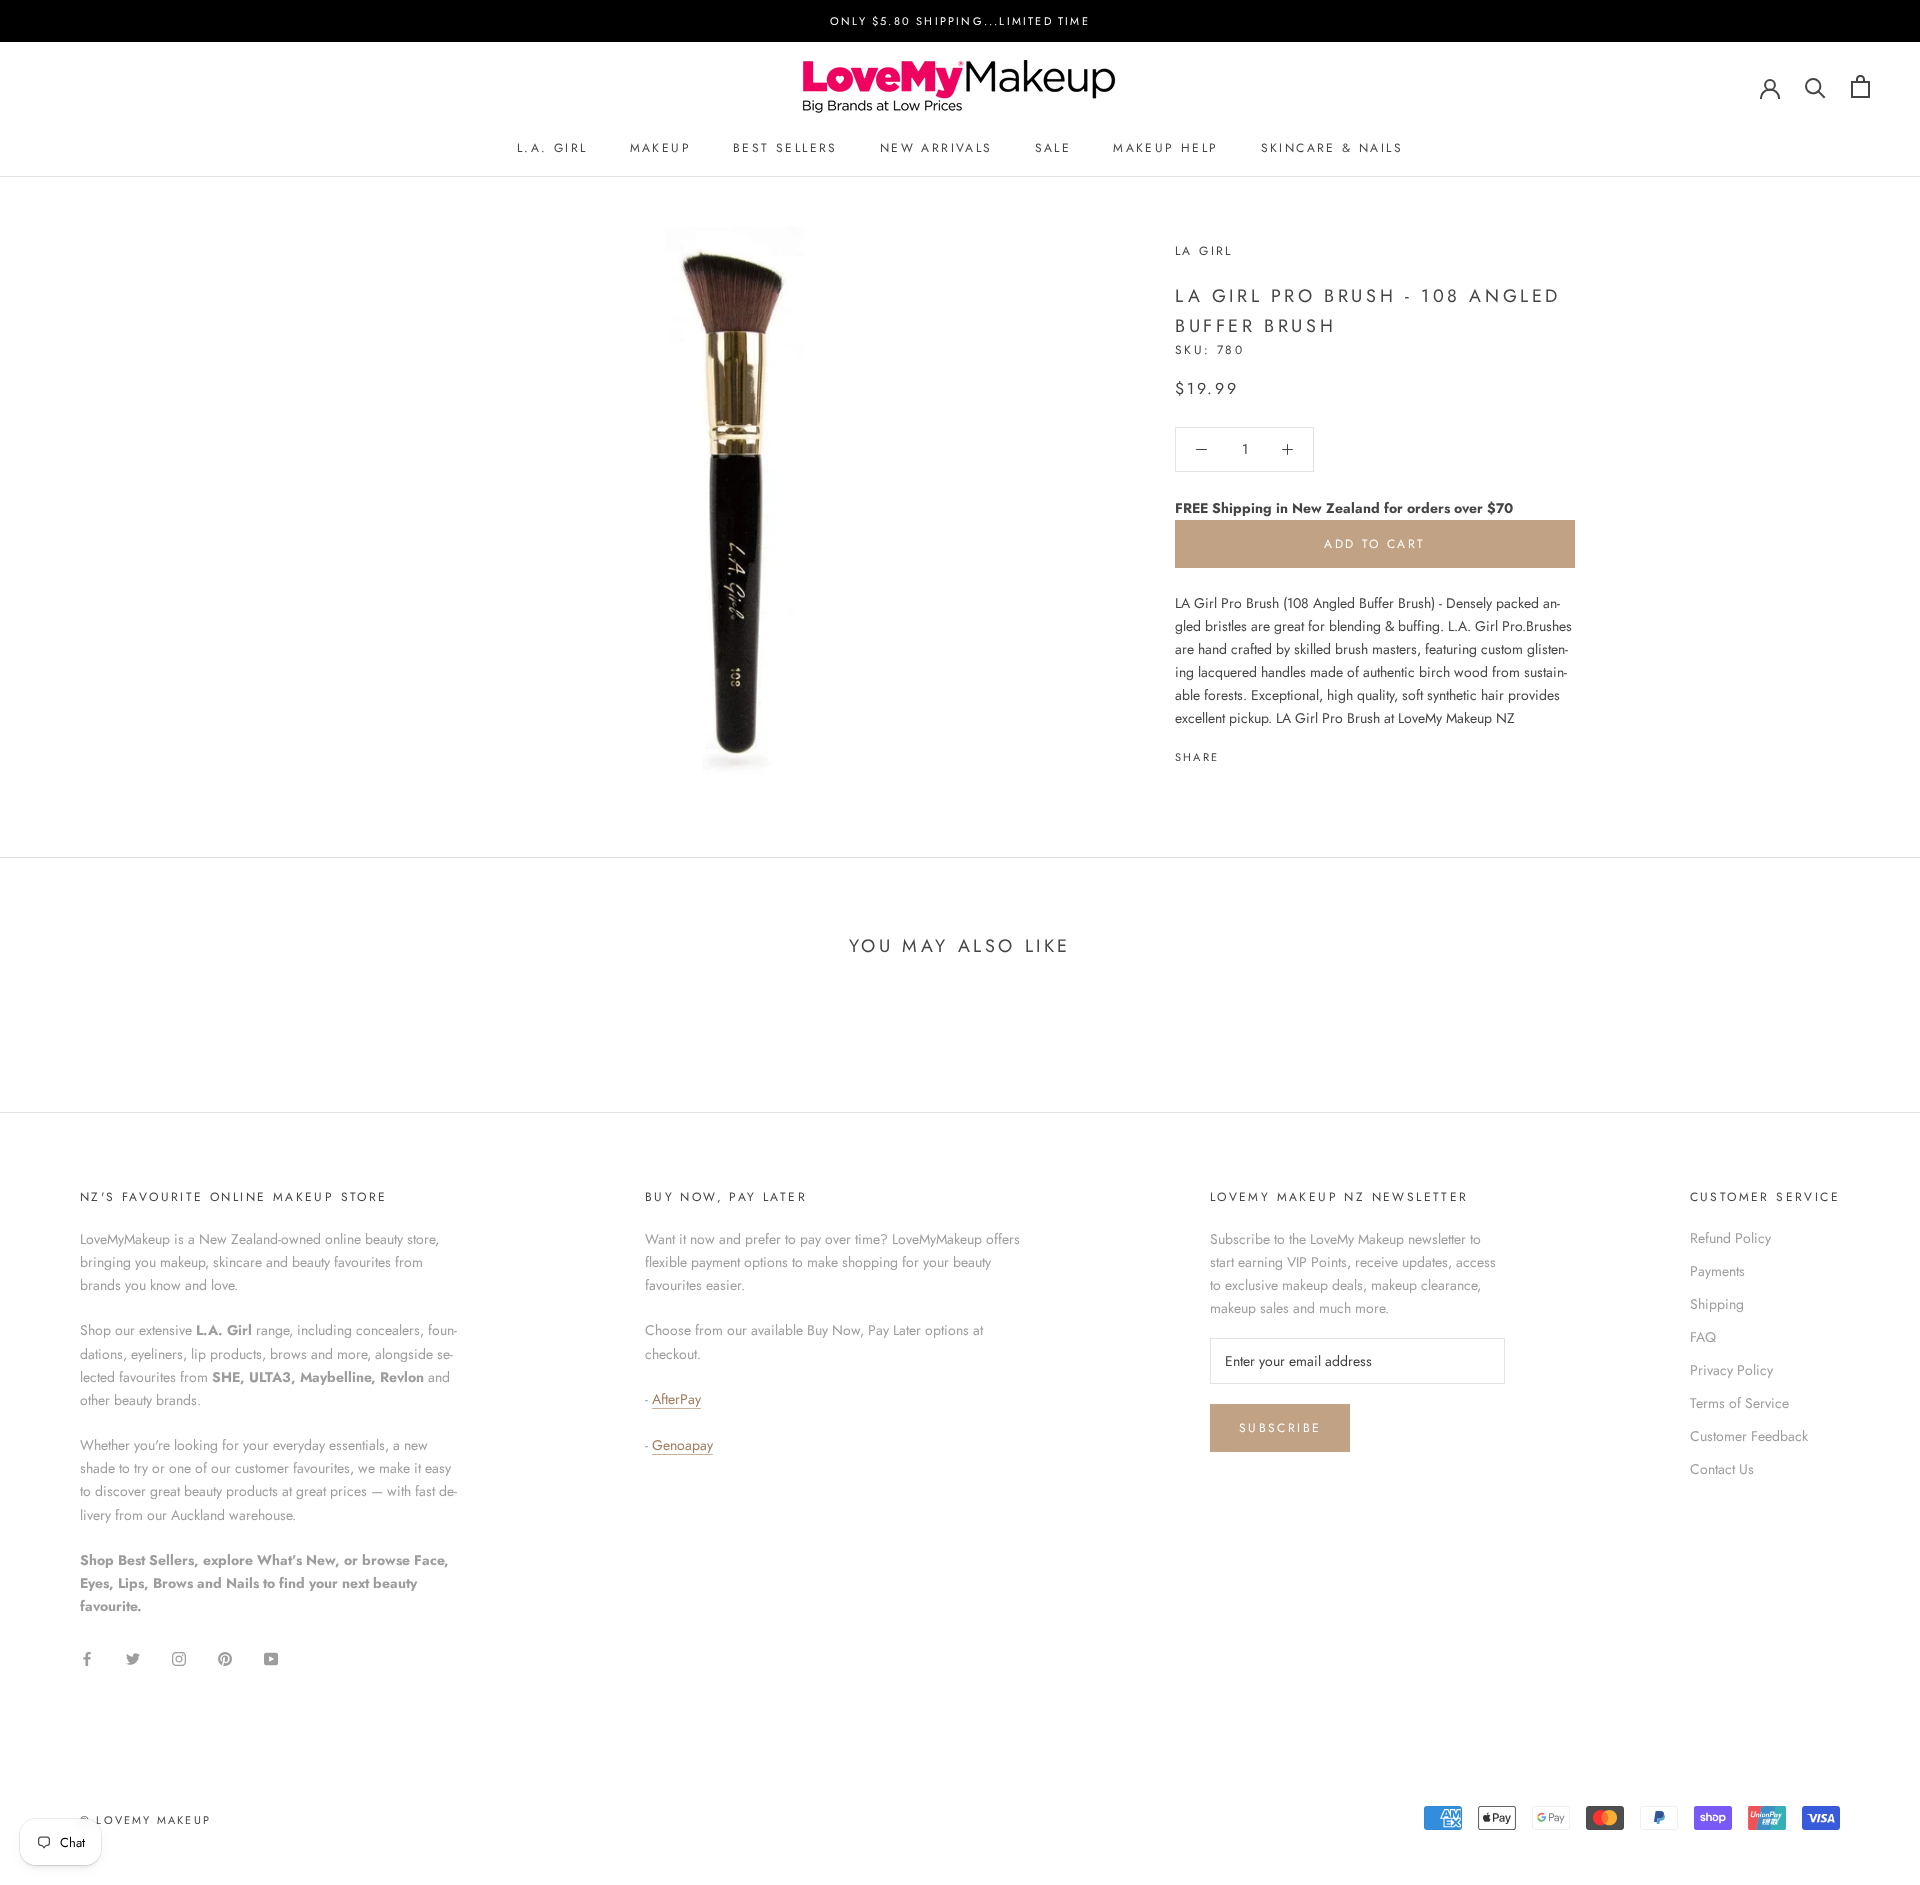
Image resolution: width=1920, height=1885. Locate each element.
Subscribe (1280, 1428)
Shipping (1717, 1304)
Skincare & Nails (1332, 148)
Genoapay (682, 1445)
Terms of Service (1739, 1403)
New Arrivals (936, 148)
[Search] (1815, 86)
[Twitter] (1264, 752)
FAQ (1703, 1337)
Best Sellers (785, 148)
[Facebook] (1238, 752)
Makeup (660, 148)
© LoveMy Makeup (145, 1820)
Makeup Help (1165, 148)
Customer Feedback (1749, 1436)
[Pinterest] (1290, 752)
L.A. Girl (552, 148)
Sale (1053, 148)
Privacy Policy (1731, 1370)
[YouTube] (271, 1658)
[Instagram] (179, 1658)
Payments (1717, 1271)
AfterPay (676, 1399)
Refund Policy (1730, 1238)
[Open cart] (1860, 86)
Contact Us (1722, 1469)
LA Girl (1204, 251)
